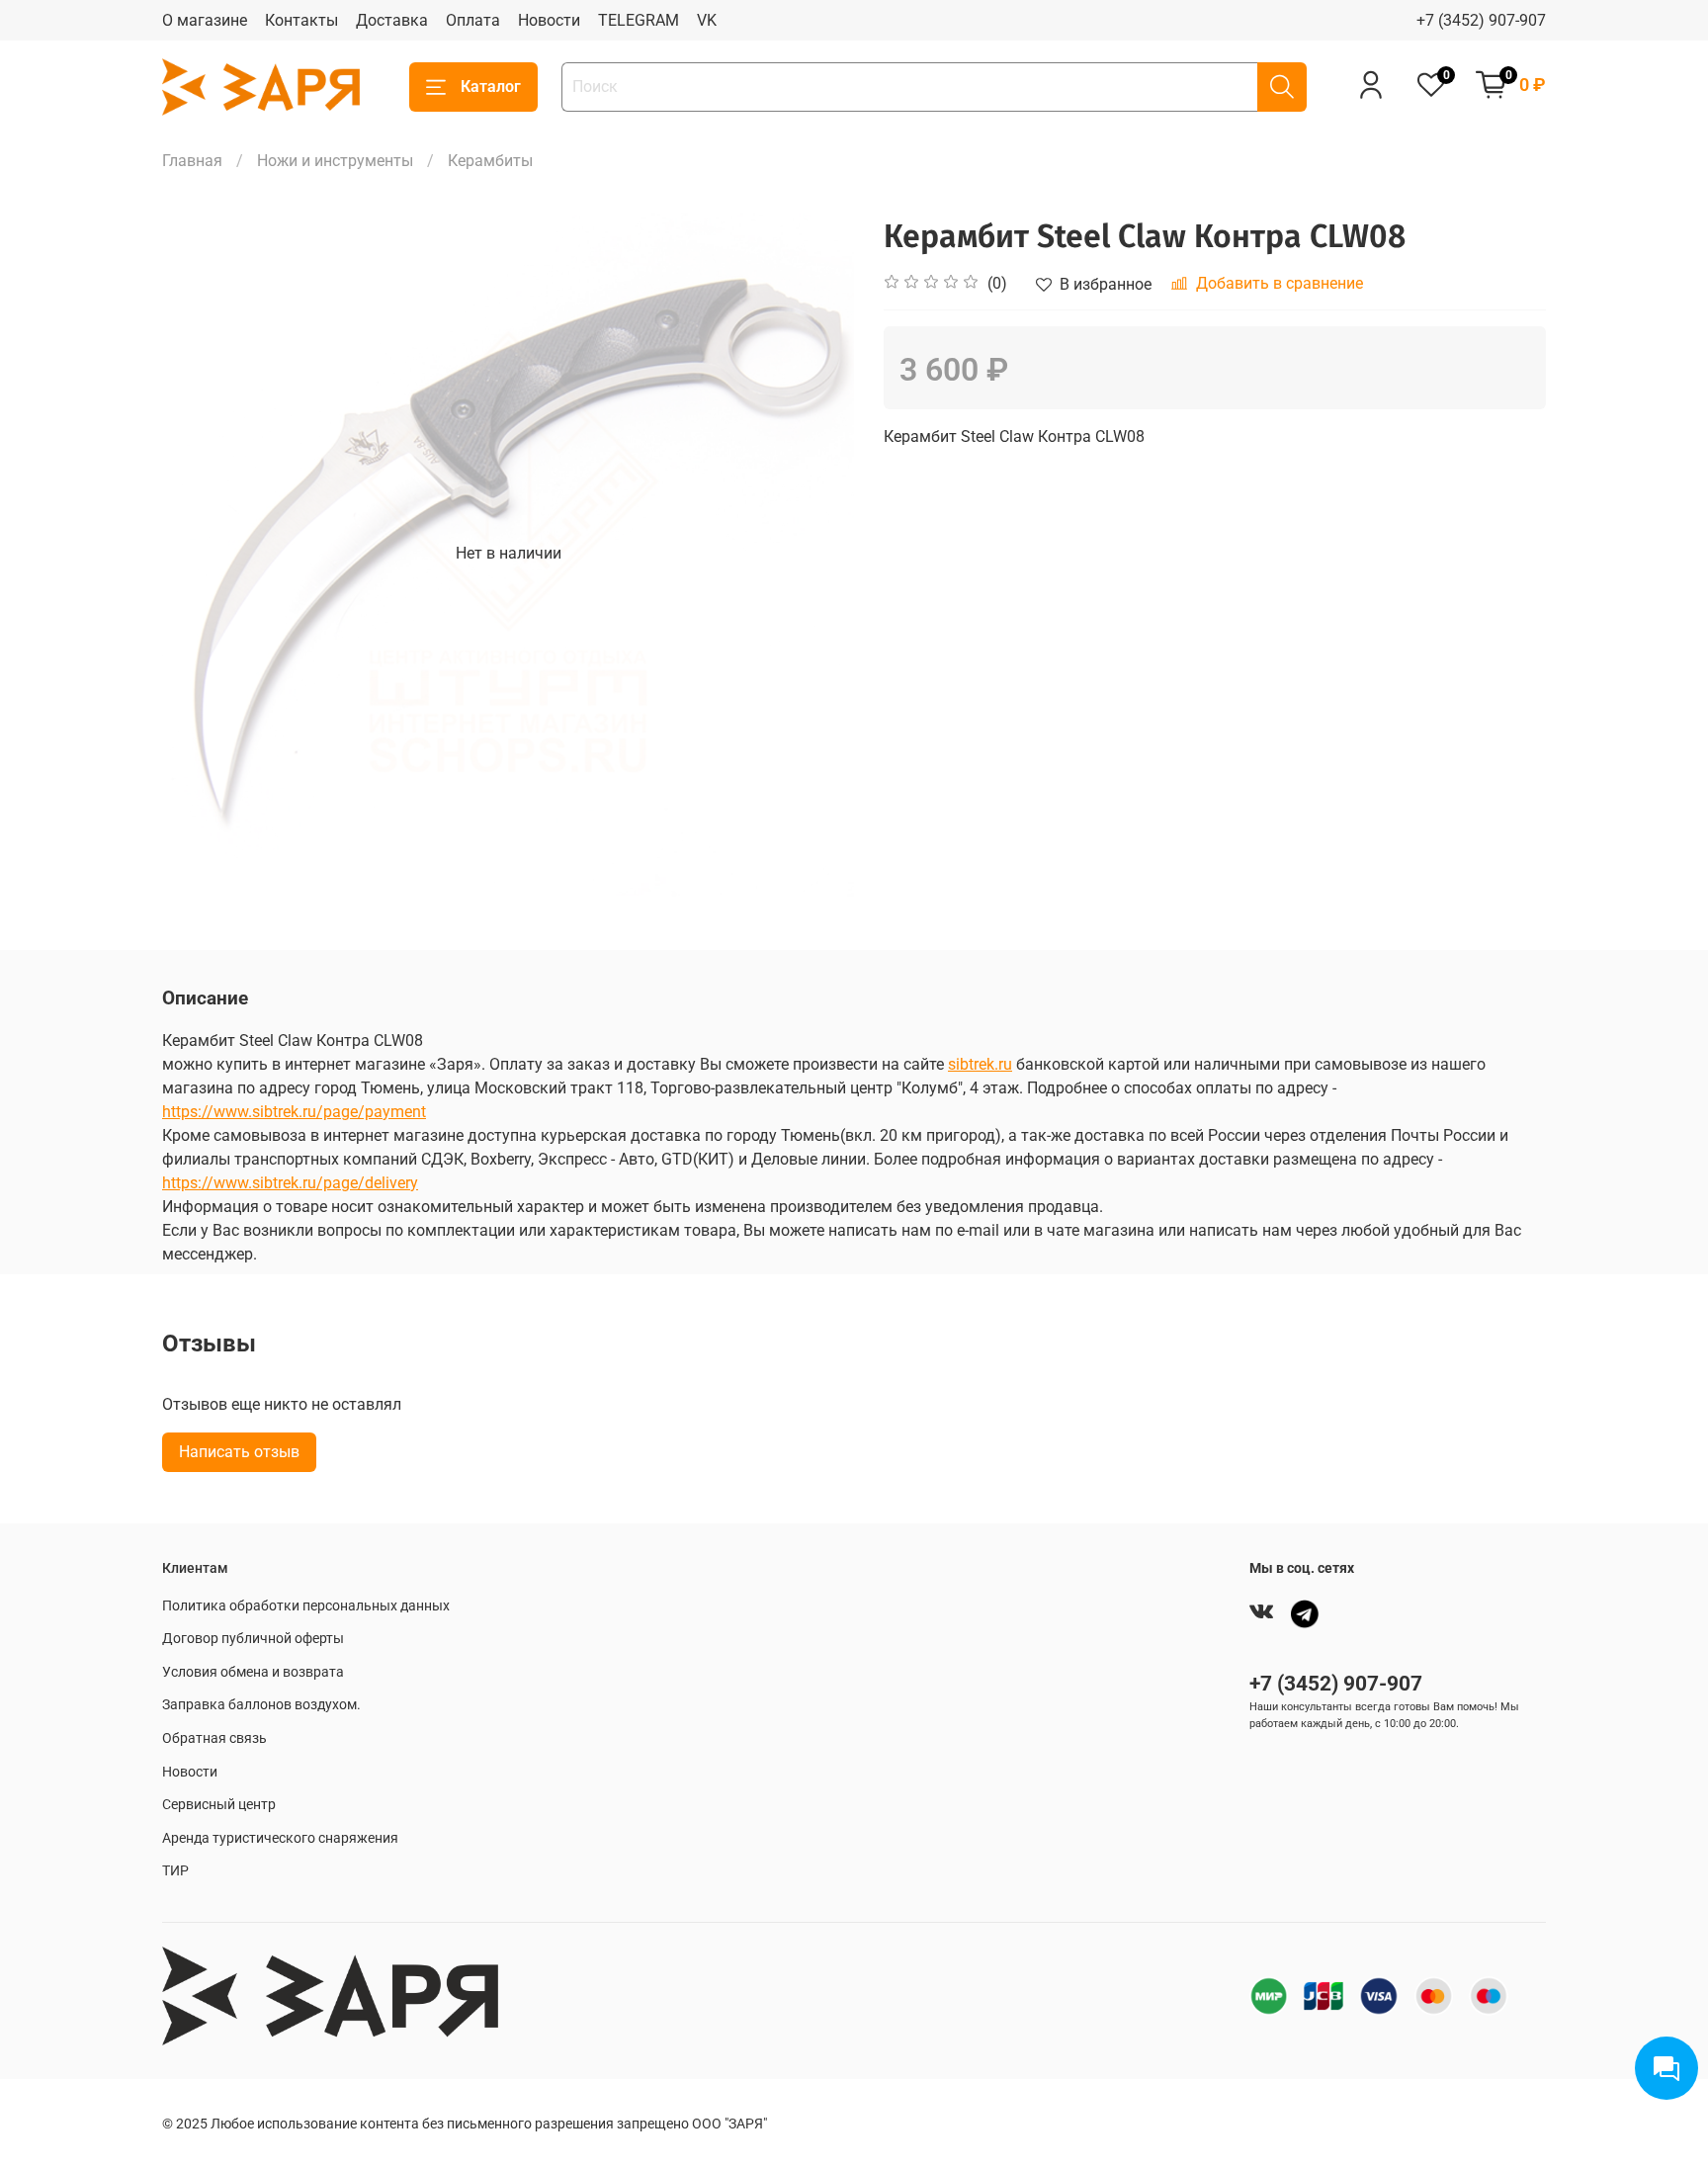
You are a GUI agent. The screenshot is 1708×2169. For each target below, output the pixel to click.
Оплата (473, 20)
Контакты (301, 20)
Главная (192, 161)
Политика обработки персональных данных (306, 1606)
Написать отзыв (239, 1452)
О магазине (205, 20)
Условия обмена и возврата (253, 1672)
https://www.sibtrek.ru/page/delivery (290, 1183)
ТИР (175, 1871)
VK (707, 20)
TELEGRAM (639, 20)
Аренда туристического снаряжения (280, 1838)
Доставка (392, 20)
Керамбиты (490, 161)
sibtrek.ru (980, 1064)
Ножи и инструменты (335, 161)
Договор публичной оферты (253, 1639)
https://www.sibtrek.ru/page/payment (294, 1112)
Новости (549, 20)
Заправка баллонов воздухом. (261, 1705)
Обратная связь (214, 1738)
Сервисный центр (219, 1805)
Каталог (491, 87)
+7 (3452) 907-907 (1481, 20)
